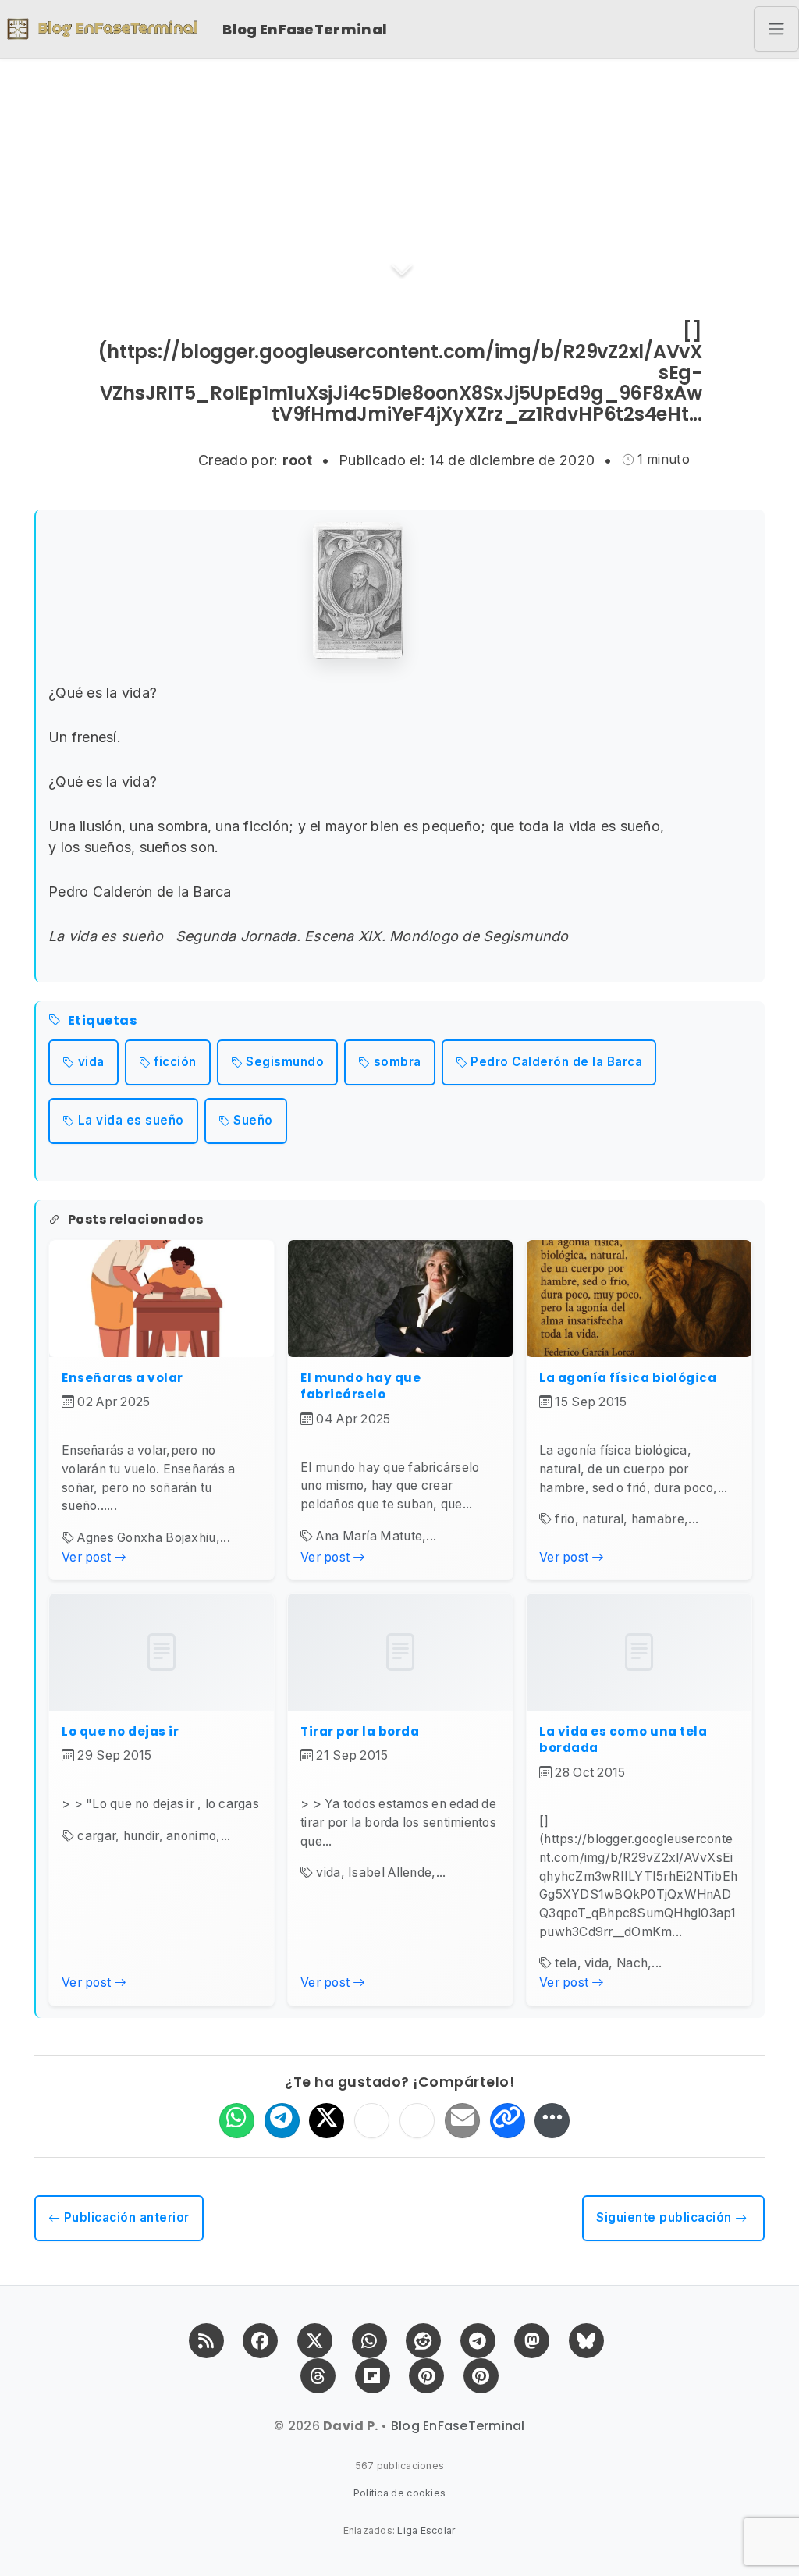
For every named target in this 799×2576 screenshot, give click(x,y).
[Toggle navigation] (776, 29)
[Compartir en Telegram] (282, 2121)
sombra (398, 1062)
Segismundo (285, 1062)
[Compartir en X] (327, 2121)
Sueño (253, 1120)
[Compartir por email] (462, 2121)
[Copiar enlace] (508, 2121)
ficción (175, 1062)
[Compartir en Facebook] (372, 2121)
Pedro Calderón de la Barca (556, 1062)
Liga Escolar (426, 2530)
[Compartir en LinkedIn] (417, 2121)
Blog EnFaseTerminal (305, 29)
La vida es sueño (131, 1120)
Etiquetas (102, 1021)
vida (91, 1062)
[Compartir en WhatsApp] (237, 2121)
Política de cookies (400, 2493)
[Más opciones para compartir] (552, 2121)
